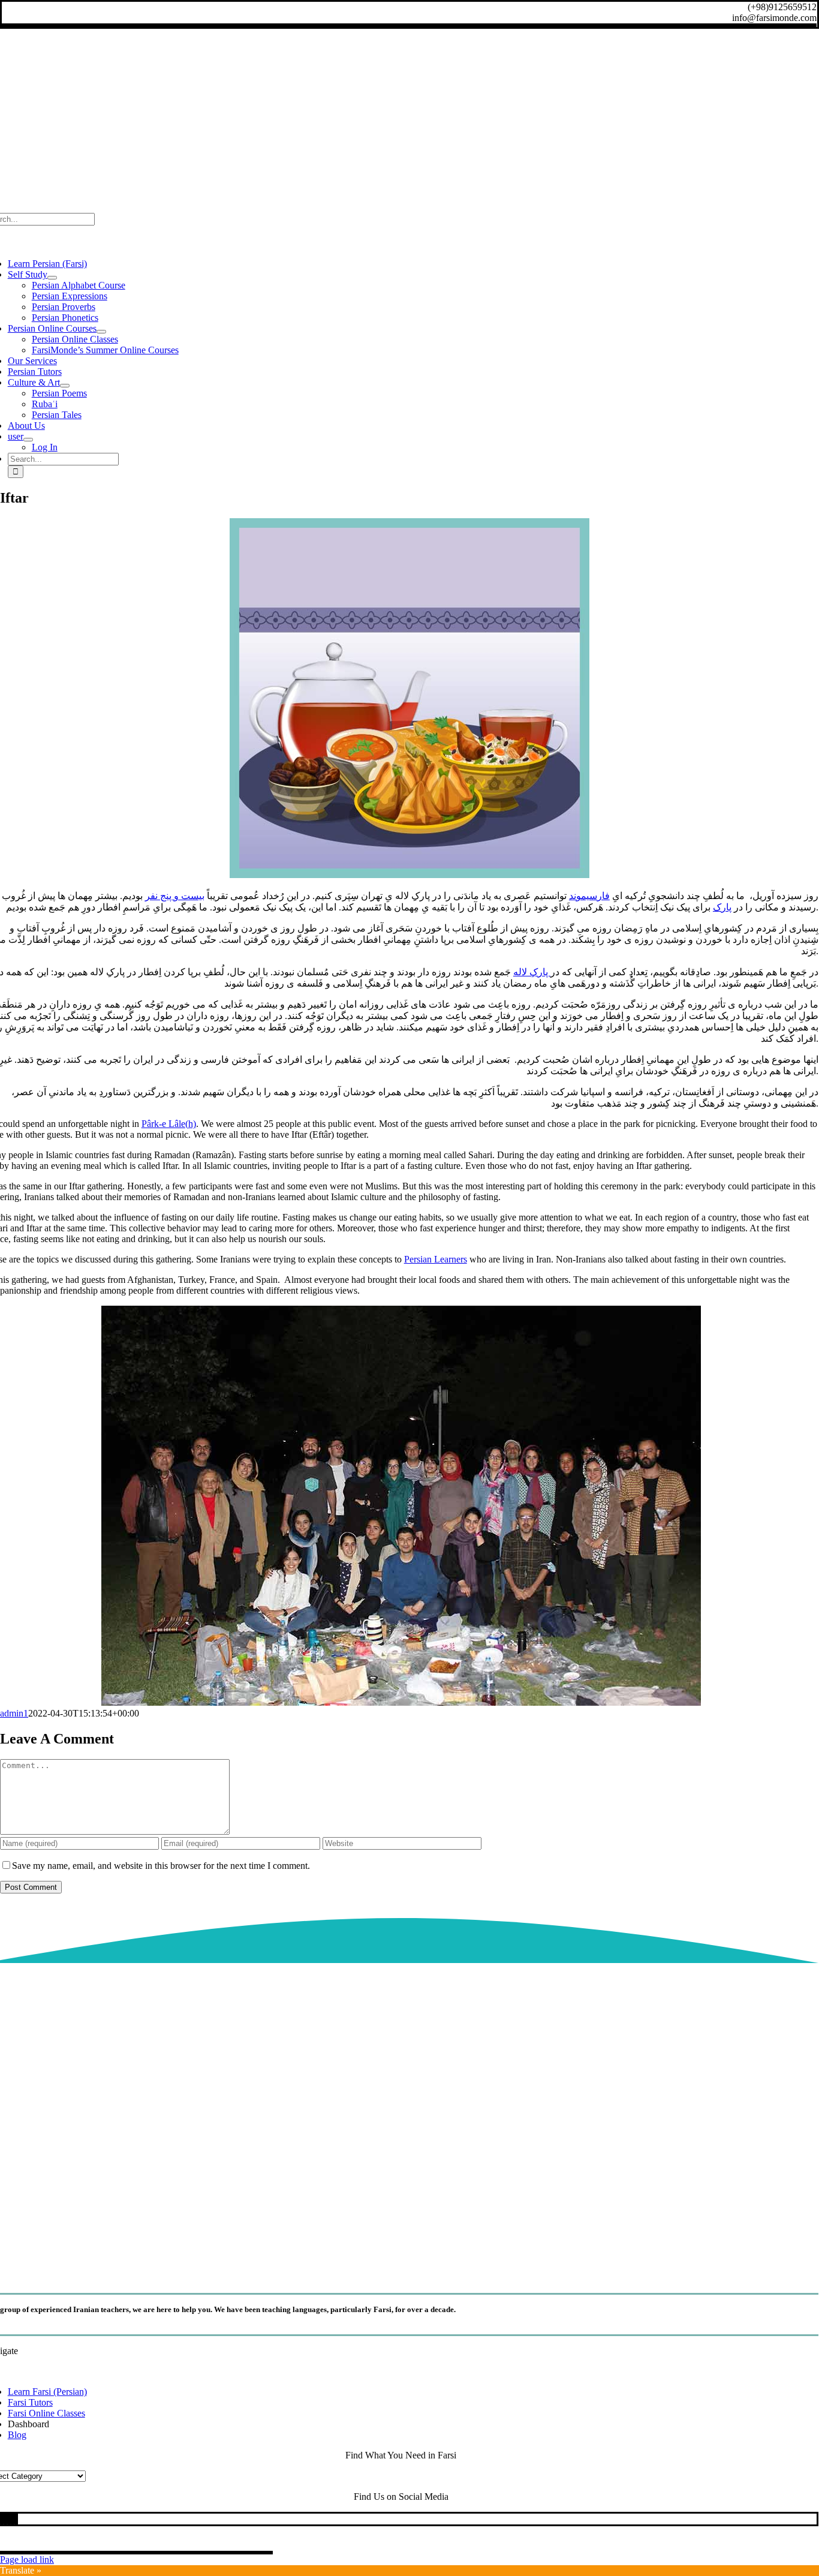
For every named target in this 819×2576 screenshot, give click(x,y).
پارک (722, 907)
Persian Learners (436, 1259)
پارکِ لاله (532, 972)
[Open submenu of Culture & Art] (65, 386)
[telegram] (9, 2519)
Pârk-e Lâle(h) (169, 1124)
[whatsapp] (5, 2519)
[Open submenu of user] (28, 440)
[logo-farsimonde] (401, 2269)
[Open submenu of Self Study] (52, 278)
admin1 (14, 1713)
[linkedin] (2, 2519)
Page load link (27, 2560)
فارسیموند (589, 896)
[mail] (13, 2519)
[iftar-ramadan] (409, 875)
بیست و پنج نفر (175, 896)
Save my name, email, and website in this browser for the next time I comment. (161, 1866)
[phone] (16, 2519)
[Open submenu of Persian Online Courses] (101, 332)
